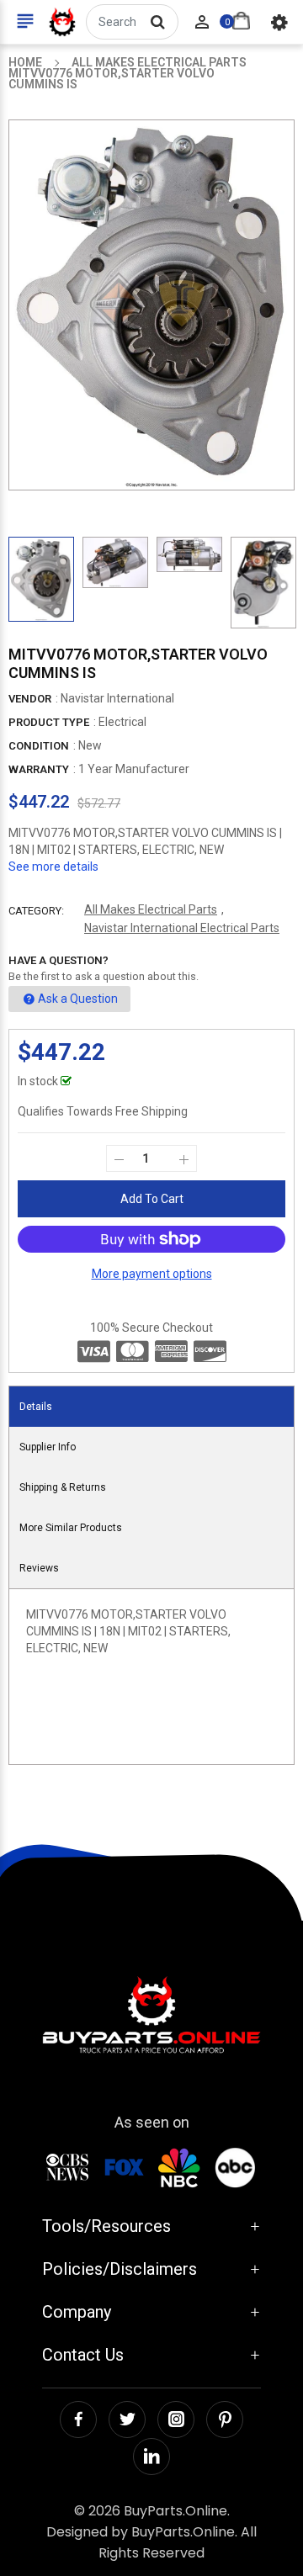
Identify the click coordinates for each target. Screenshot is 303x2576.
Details (36, 1407)
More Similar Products (71, 1528)
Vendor (30, 699)
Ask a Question (78, 999)
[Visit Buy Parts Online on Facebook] (78, 2420)
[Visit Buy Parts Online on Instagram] (176, 2420)
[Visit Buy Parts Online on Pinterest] (225, 2420)
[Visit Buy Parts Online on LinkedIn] (151, 2457)
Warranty (39, 769)
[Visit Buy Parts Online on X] (127, 2420)
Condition (39, 746)
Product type (49, 722)
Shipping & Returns (63, 1487)
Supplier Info (48, 1447)
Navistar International (117, 698)
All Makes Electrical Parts (151, 909)
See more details (53, 867)
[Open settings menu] (279, 22)
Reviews (39, 1568)
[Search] (157, 22)
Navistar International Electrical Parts (182, 928)
